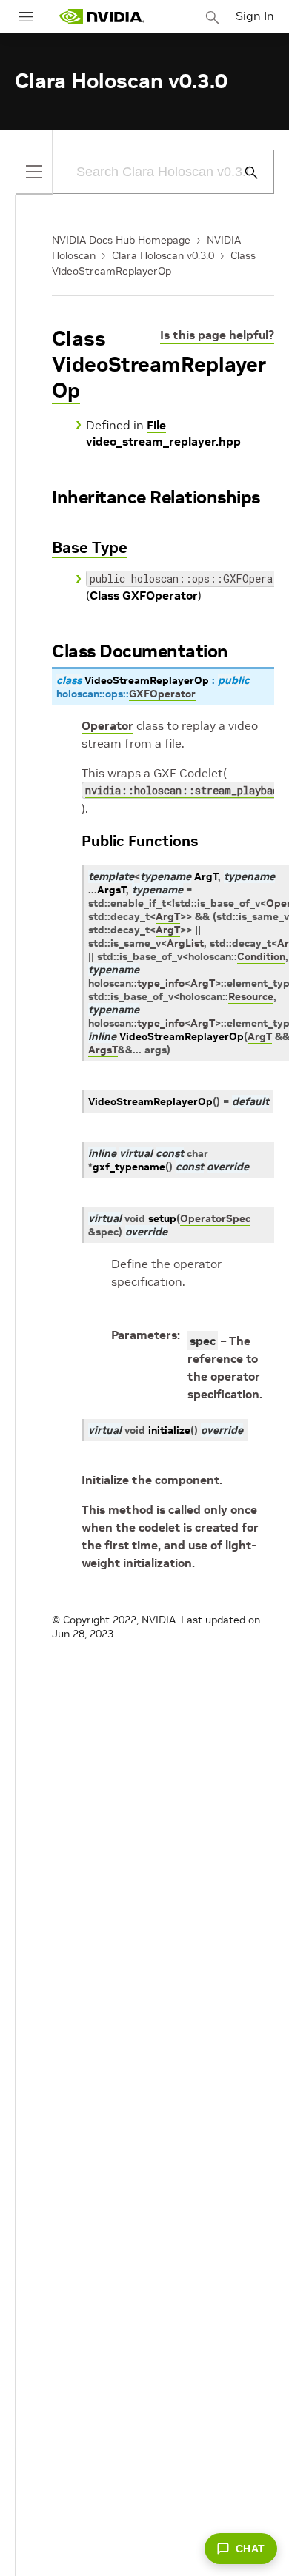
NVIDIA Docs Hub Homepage (121, 240)
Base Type (90, 547)
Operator (107, 725)
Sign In (255, 16)
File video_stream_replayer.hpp (163, 433)
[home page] (102, 17)
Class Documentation (140, 651)
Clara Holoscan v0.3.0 (163, 255)
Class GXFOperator (144, 595)
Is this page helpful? (217, 335)
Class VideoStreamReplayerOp (159, 365)
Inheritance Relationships (156, 497)
